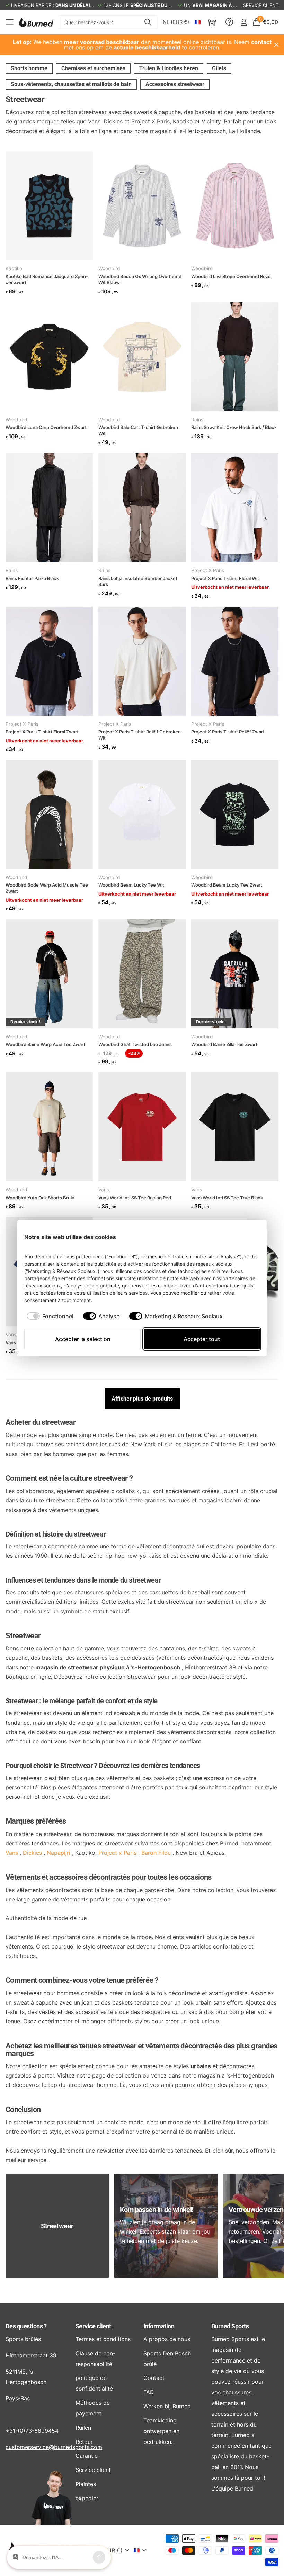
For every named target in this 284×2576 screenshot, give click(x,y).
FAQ (149, 2392)
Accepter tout (202, 1339)
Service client (93, 2326)
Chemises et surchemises (93, 68)
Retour (84, 2442)
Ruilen (83, 2428)
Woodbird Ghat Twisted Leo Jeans (135, 1044)
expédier (87, 2498)
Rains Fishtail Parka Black (32, 578)
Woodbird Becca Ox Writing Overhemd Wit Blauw (140, 279)
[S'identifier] (244, 22)
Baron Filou (156, 1853)
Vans (104, 1190)
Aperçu (247, 1237)
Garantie (87, 2456)
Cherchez (148, 22)
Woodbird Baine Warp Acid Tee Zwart (45, 1044)
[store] (212, 22)
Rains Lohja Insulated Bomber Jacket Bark (138, 581)
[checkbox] (50, 1316)
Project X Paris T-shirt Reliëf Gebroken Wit (140, 735)
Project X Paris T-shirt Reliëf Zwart (228, 732)
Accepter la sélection (83, 1339)
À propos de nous (167, 2339)
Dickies (32, 1853)
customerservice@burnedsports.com (54, 2447)
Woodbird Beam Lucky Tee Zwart (227, 885)
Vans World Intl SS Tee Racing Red (135, 1198)
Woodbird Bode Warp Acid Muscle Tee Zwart (47, 888)
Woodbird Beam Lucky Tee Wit (131, 885)
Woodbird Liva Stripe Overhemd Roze (231, 276)
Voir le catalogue (10, 22)
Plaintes (86, 2484)
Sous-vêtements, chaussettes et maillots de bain (71, 84)
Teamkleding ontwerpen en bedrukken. (161, 2431)
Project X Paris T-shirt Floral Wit (225, 578)
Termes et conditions (103, 2339)
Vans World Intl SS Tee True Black (227, 1198)
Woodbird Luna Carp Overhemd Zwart (46, 427)
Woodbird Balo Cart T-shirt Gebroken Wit (138, 430)
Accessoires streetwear (175, 84)
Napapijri (59, 1853)
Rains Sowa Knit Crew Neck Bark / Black (234, 427)
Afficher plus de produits (142, 1399)
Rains (197, 420)
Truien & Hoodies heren (169, 68)
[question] (229, 22)
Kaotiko (14, 268)
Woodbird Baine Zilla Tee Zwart (224, 1044)
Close (276, 45)
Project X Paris (208, 570)
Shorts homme (29, 68)
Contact (154, 2378)
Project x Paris (117, 1853)
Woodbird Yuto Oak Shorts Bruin (40, 1198)
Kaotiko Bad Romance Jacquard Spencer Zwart (47, 279)
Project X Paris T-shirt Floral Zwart (42, 732)
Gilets (219, 68)
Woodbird (109, 268)
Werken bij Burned (167, 2406)
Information (159, 2326)
